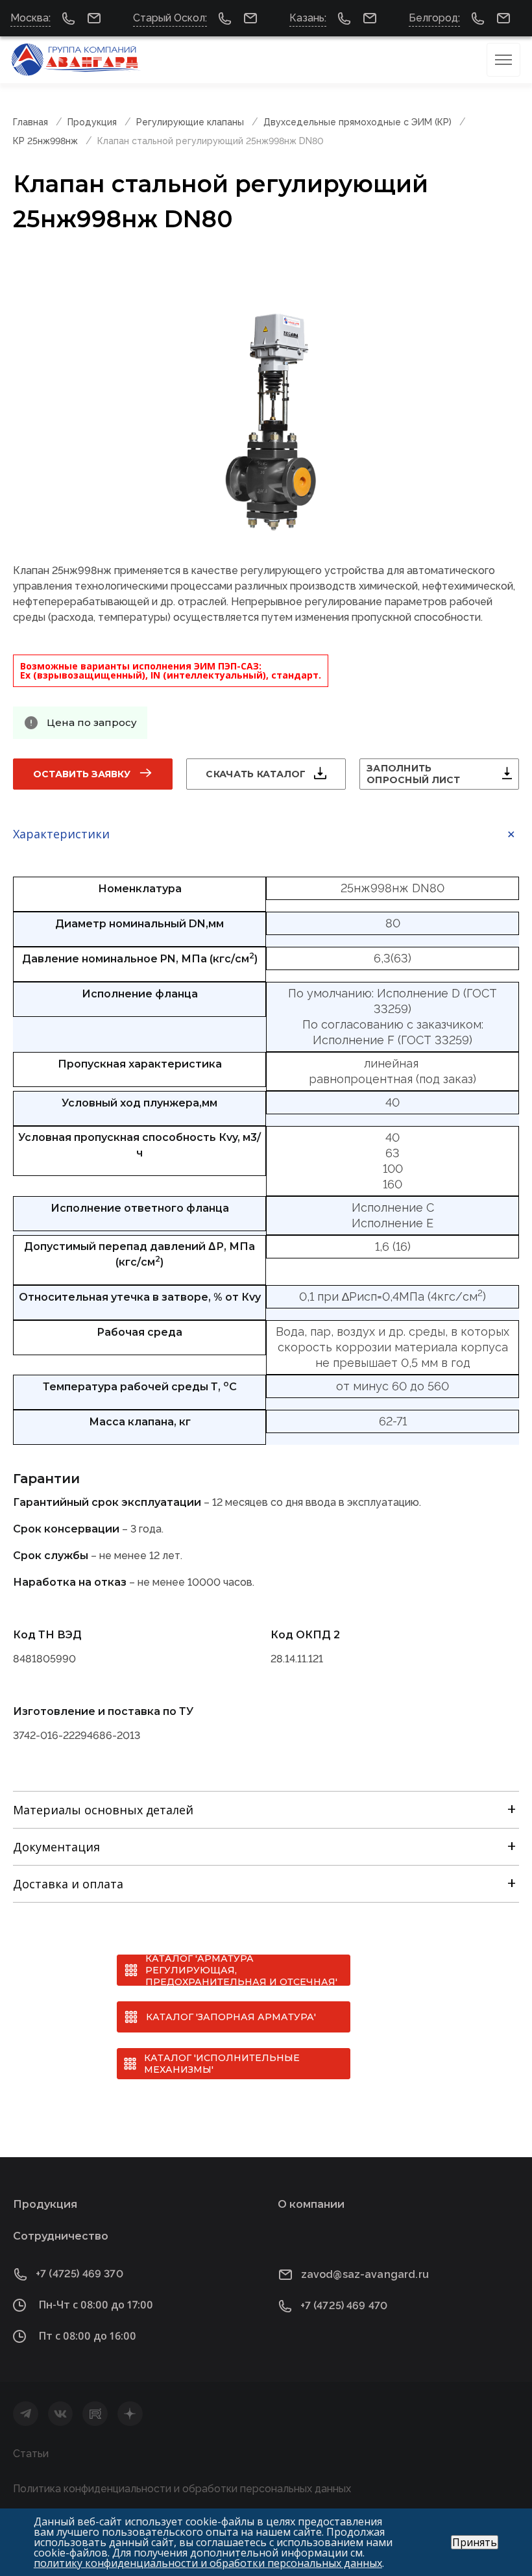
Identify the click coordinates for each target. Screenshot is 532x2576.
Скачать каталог (256, 774)
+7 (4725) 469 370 (79, 2274)
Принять (475, 2542)
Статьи (31, 2454)
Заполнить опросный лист (414, 774)
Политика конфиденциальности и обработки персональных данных (182, 2489)
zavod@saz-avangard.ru (365, 2274)
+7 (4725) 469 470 (344, 2306)
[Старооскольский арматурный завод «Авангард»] (77, 60)
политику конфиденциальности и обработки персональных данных (208, 2563)
